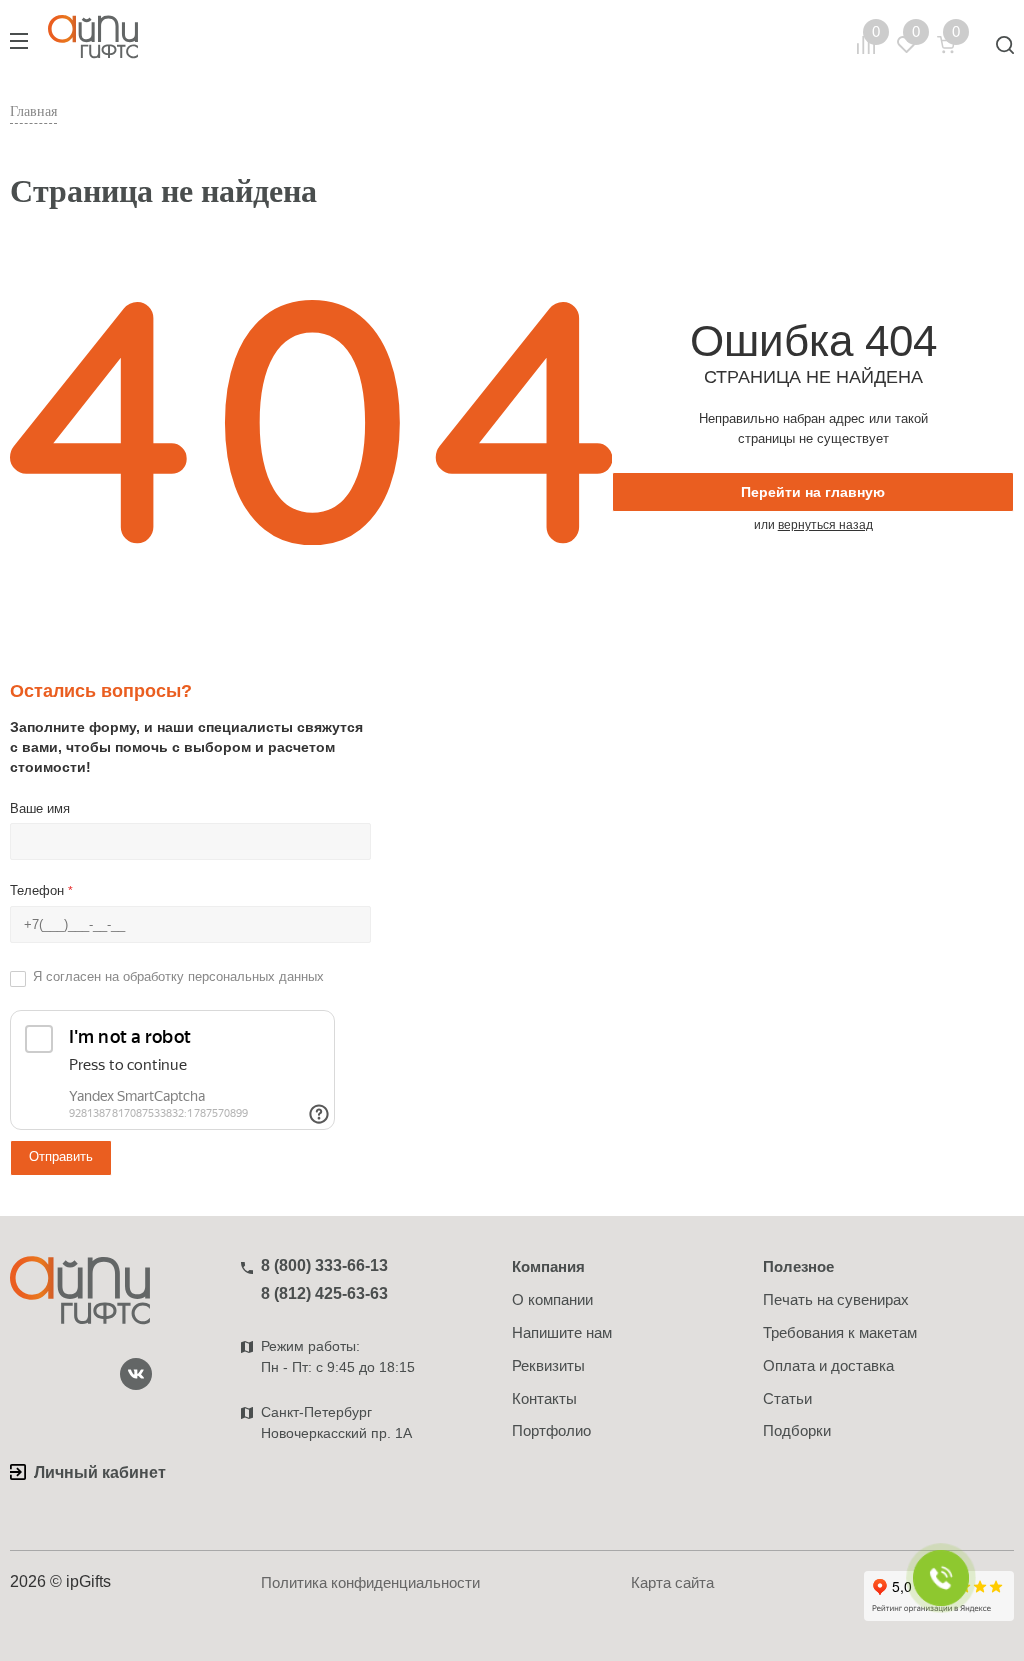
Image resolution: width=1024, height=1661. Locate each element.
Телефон (41, 890)
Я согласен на (178, 976)
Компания (548, 1266)
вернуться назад (825, 525)
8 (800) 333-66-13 (324, 1265)
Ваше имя (40, 808)
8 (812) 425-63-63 (324, 1293)
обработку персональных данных (223, 976)
